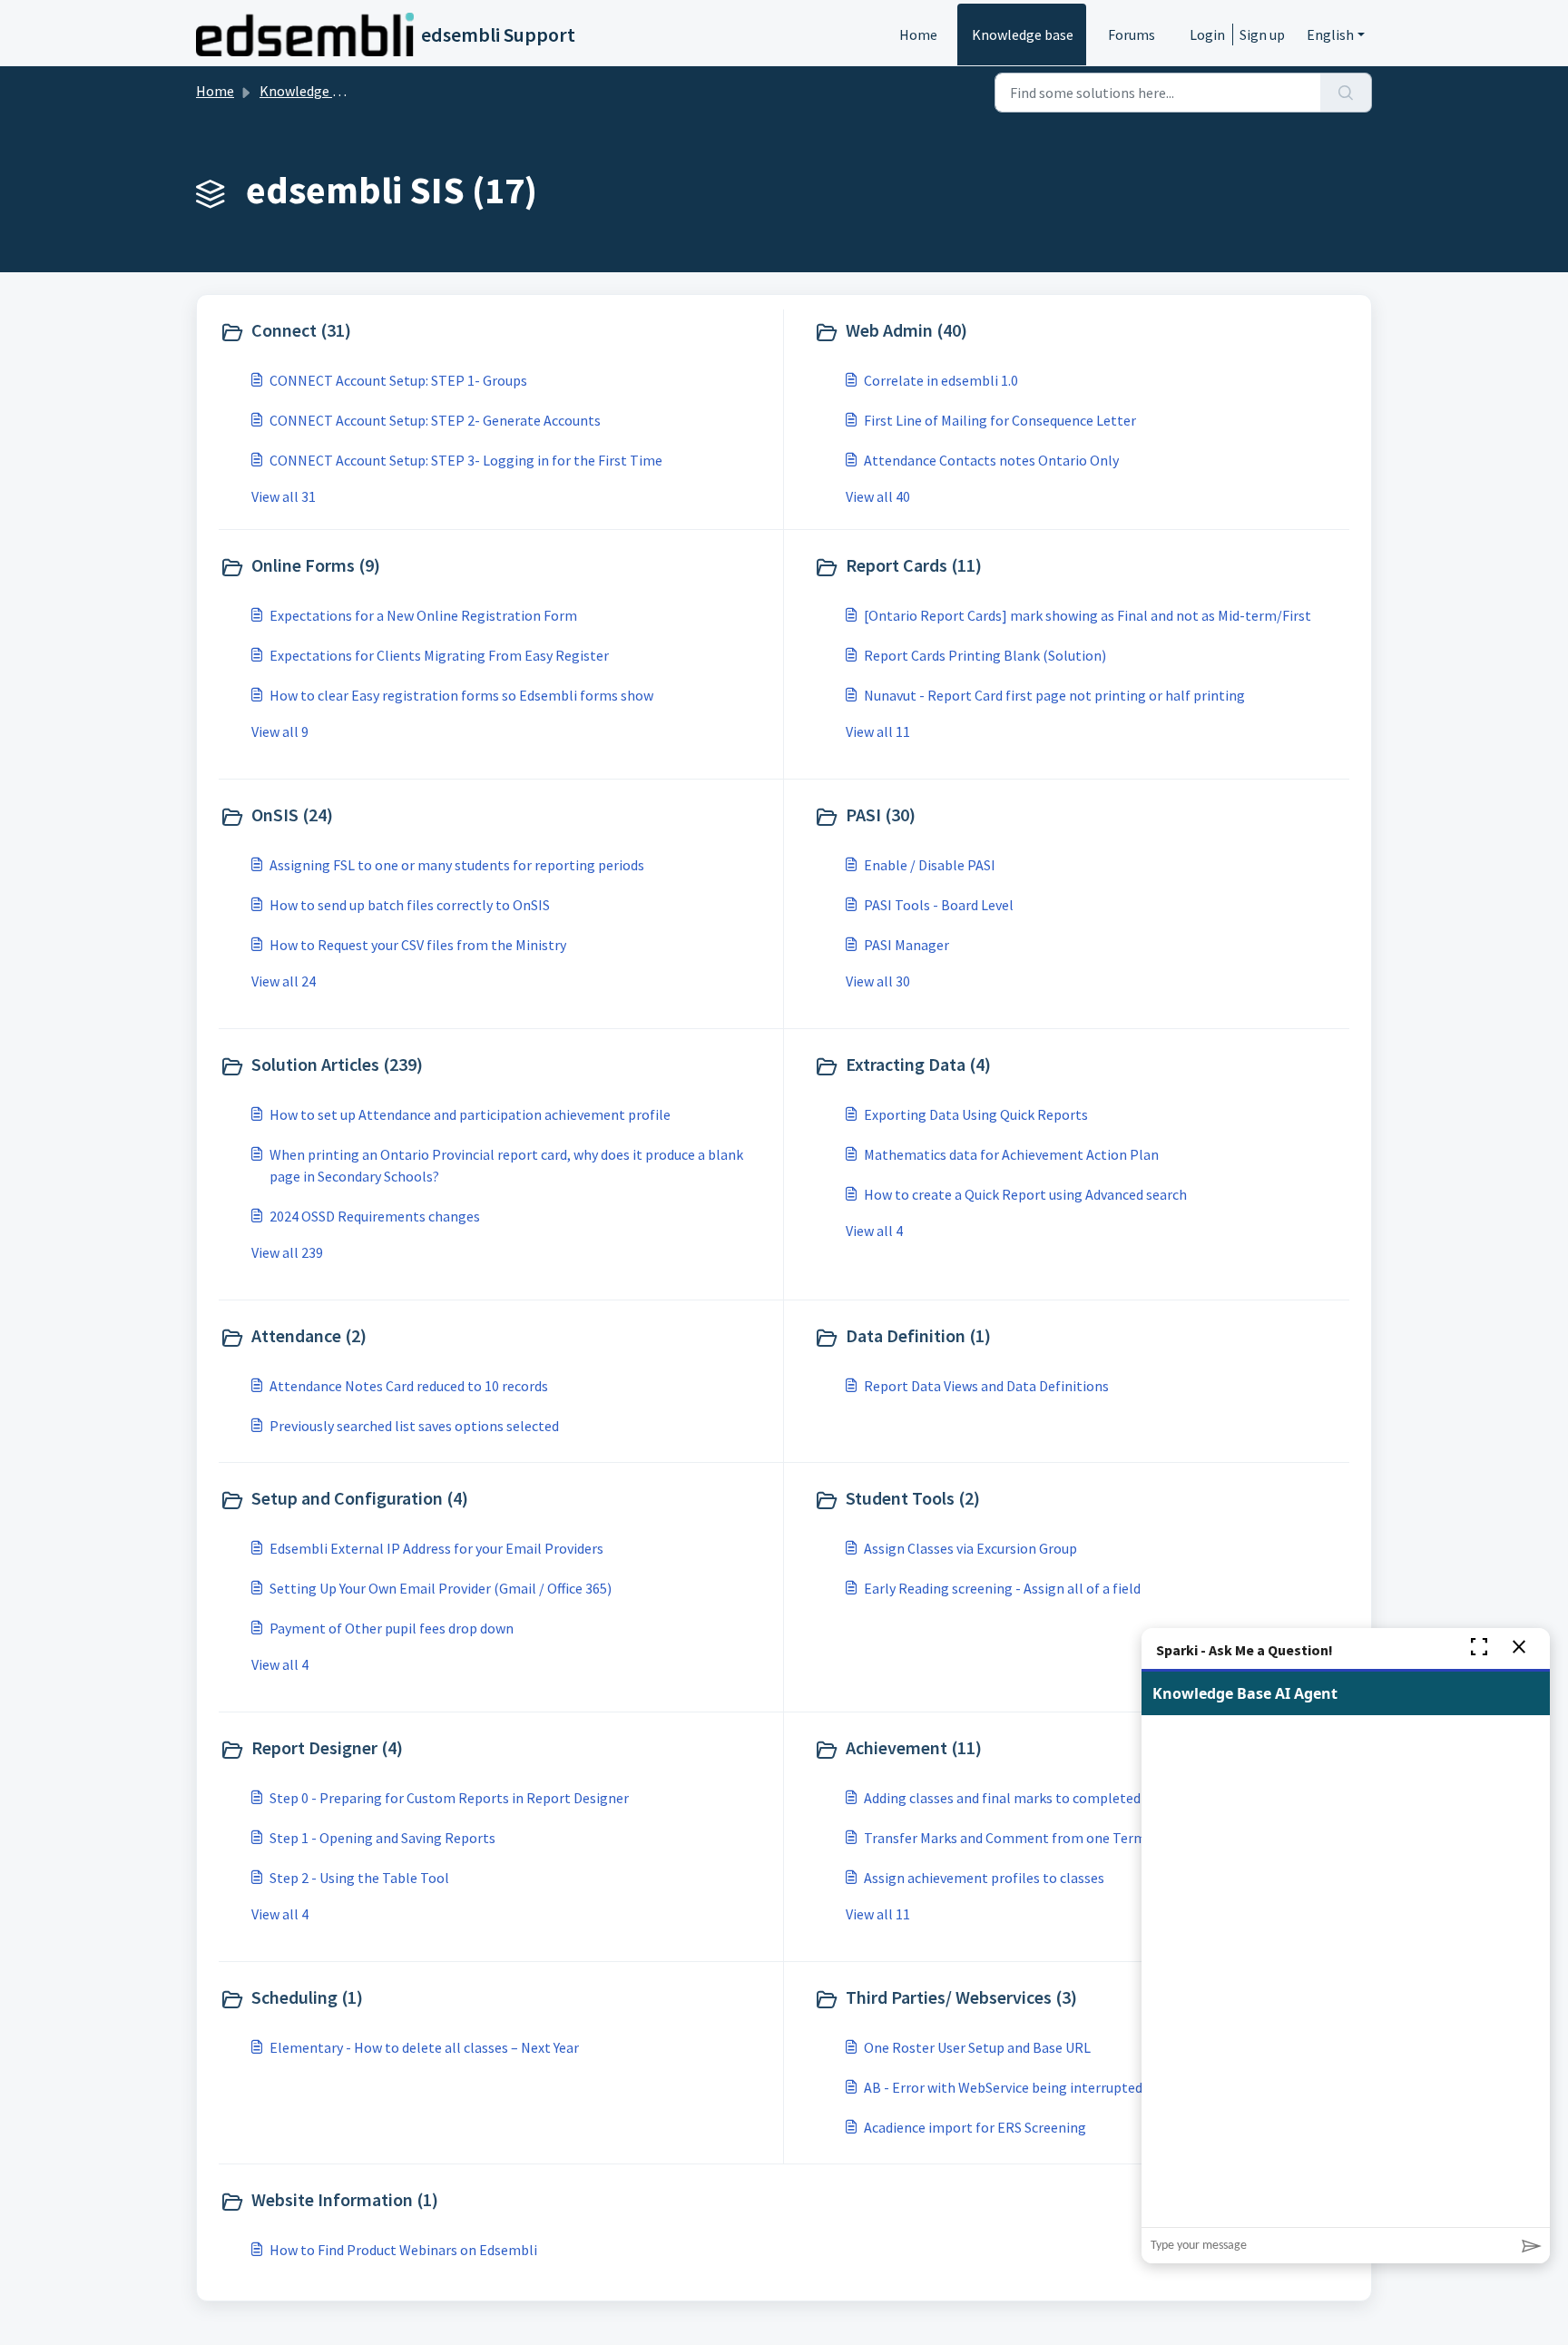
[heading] (497, 332)
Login (1207, 34)
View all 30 (878, 981)
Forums (1132, 34)
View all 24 (284, 981)
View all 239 (287, 1252)
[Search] (1346, 93)
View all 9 (280, 731)
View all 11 (878, 731)
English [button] (1330, 34)
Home (918, 34)
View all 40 (878, 496)
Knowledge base (1023, 34)
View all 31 (284, 496)
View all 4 (874, 1231)
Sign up (1262, 34)
